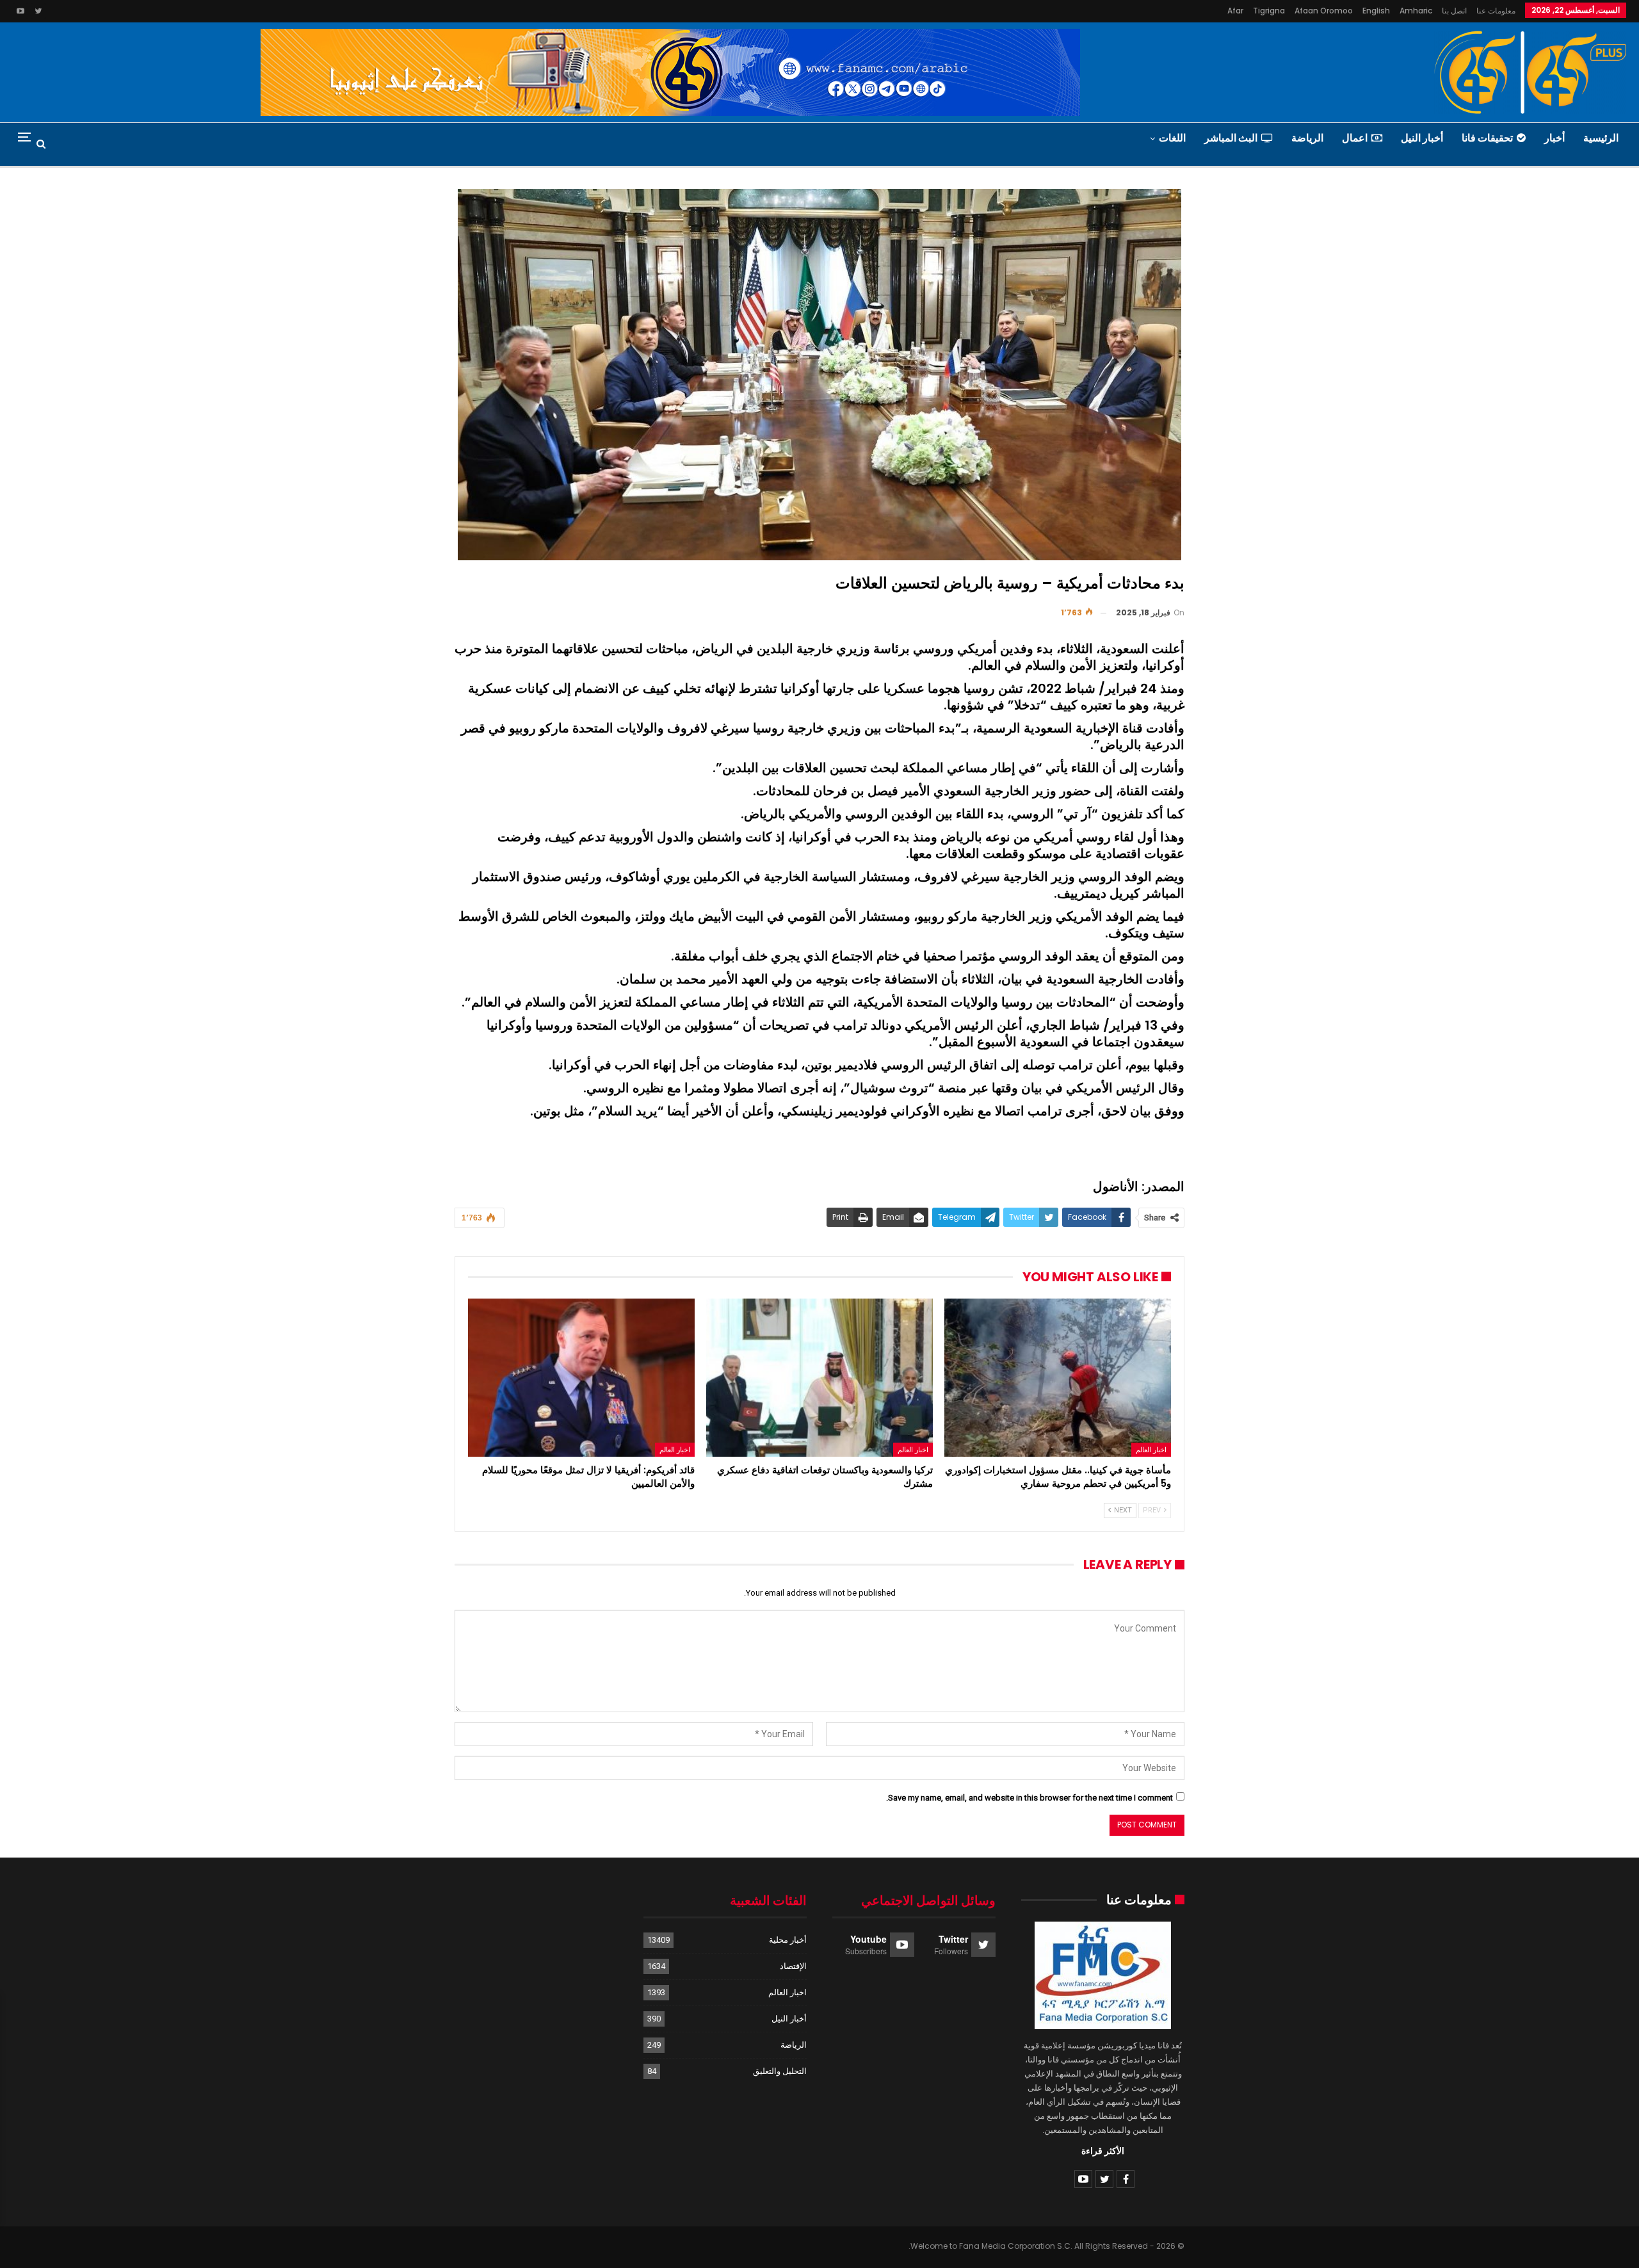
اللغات (1172, 138)
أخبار (1554, 138)
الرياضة (1307, 138)
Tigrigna (1269, 11)
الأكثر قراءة (1103, 2151)
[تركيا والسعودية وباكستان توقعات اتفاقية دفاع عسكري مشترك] (819, 1378)
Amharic (1416, 11)
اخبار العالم (1151, 1450)
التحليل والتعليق (780, 2071)
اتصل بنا (1454, 11)
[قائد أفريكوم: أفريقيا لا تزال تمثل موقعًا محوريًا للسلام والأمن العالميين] (581, 1378)
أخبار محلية (788, 1940)
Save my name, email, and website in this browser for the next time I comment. (1029, 1798)
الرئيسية (1601, 138)
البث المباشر (1231, 138)
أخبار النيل (1422, 138)
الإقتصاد (793, 1966)
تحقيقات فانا (1487, 138)
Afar (1235, 11)
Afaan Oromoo (1324, 11)
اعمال (1355, 138)
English (1376, 11)
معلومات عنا (1496, 11)
